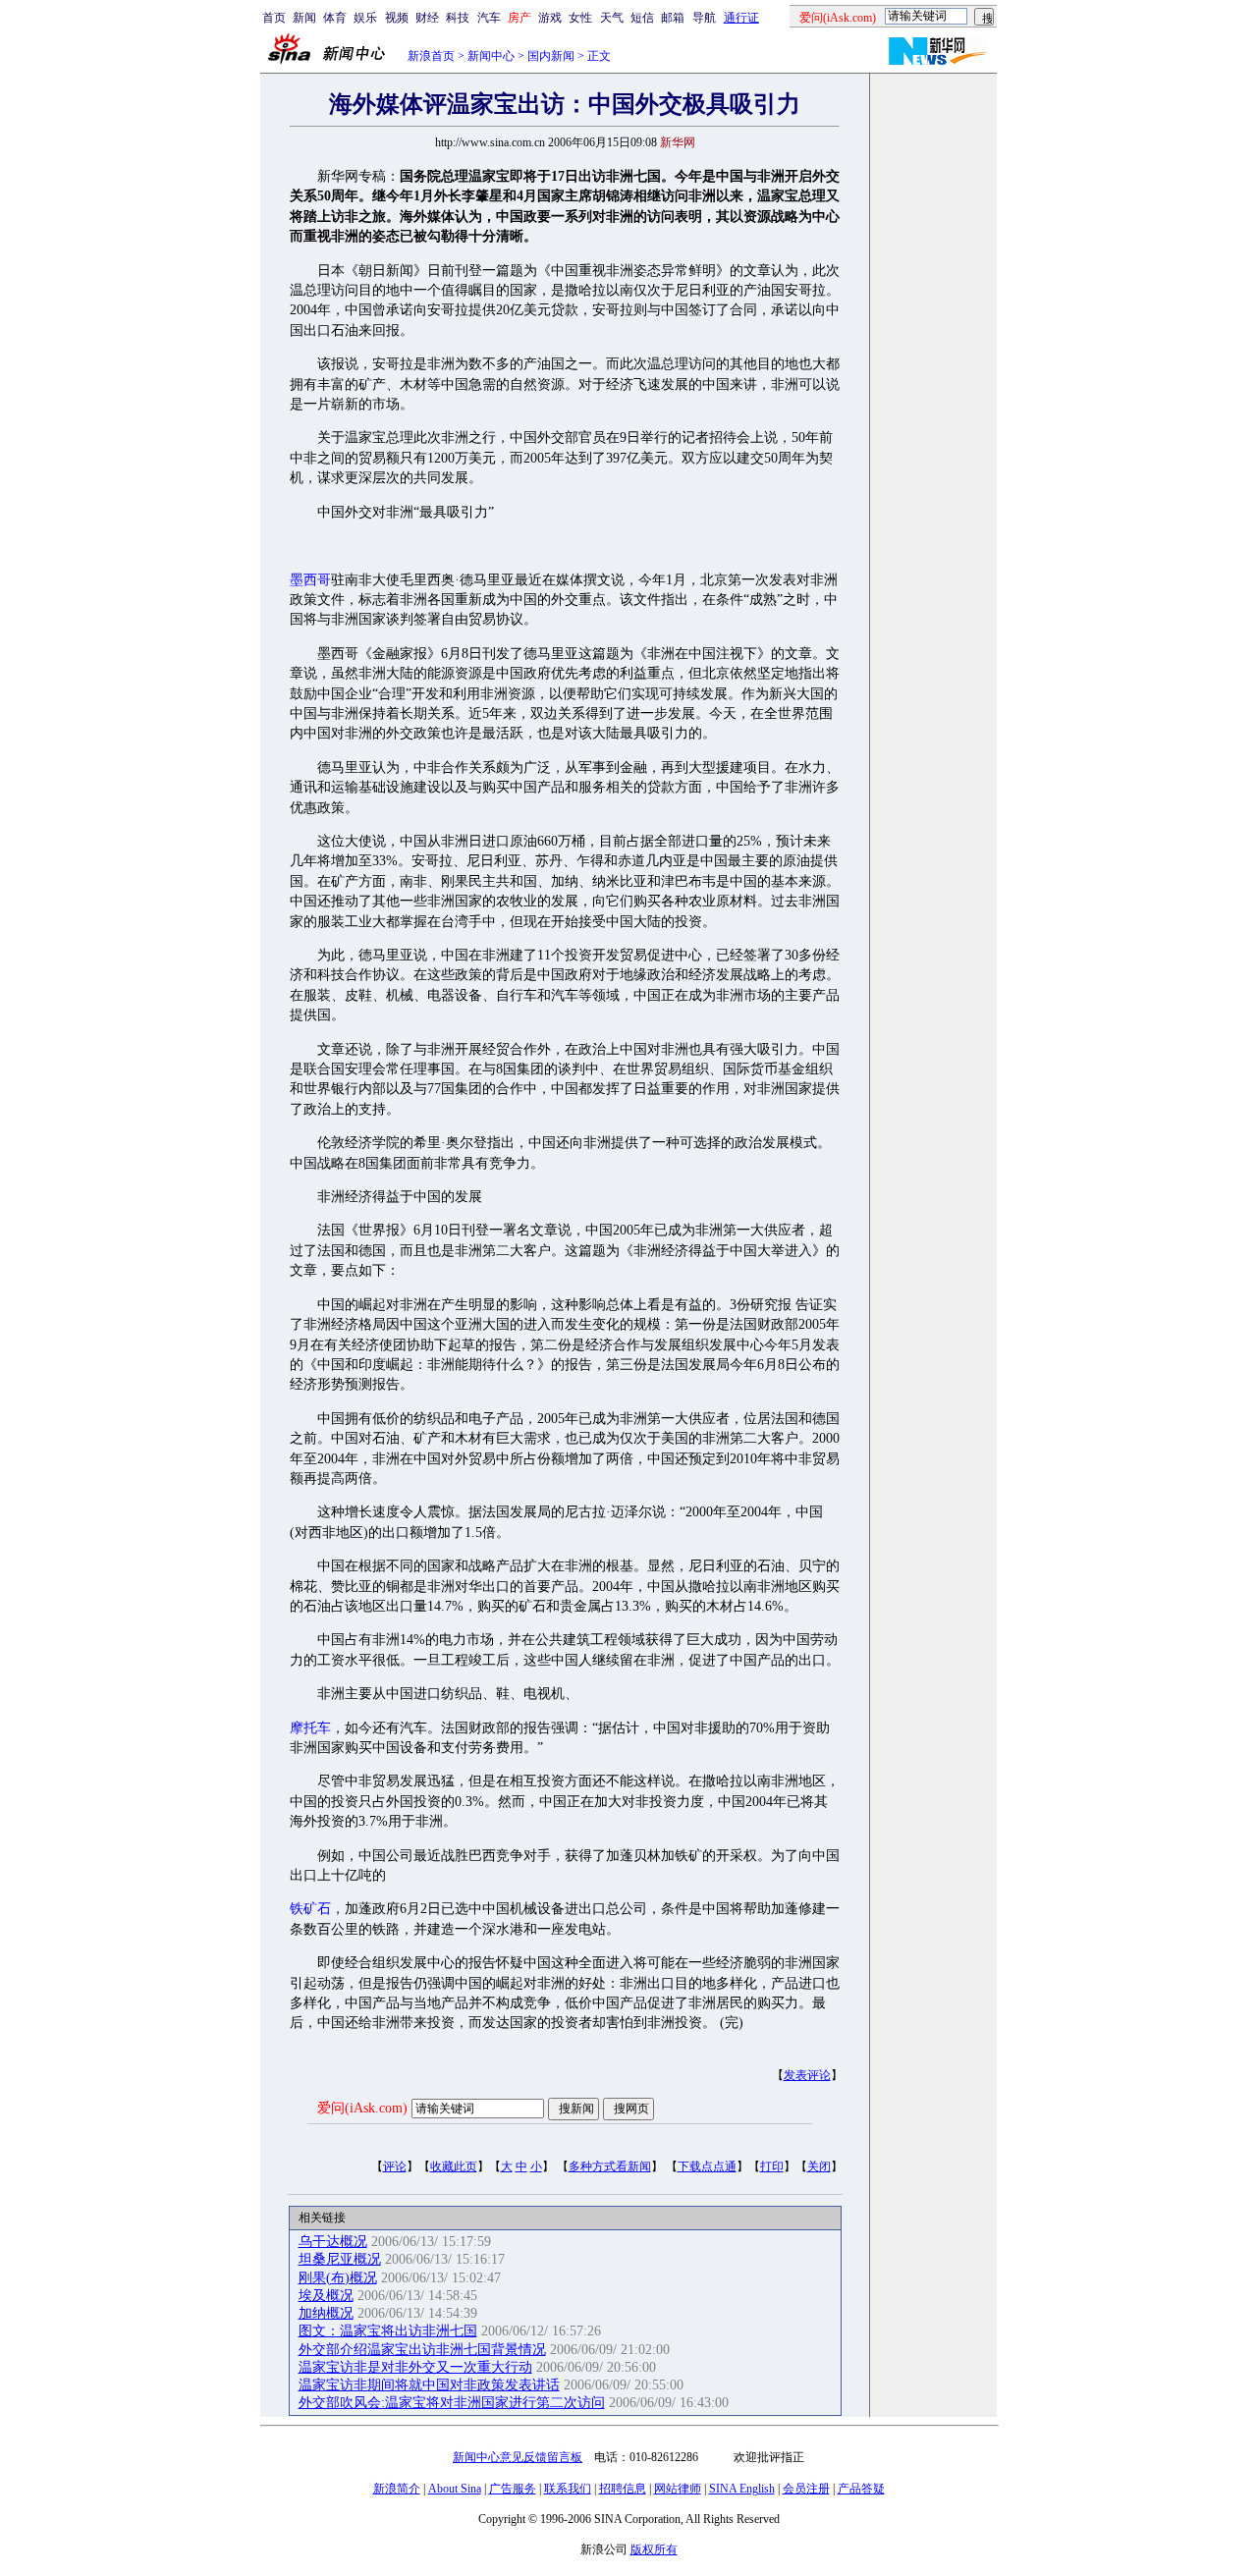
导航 (704, 18)
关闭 (819, 2166)
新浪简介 (397, 2489)
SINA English (742, 2489)
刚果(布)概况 (338, 2278)
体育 (335, 18)
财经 (427, 18)
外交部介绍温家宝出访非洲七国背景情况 (422, 2350)
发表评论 (807, 2075)
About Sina (455, 2489)
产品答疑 (861, 2489)
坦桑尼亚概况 (340, 2259)
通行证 (741, 18)
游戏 (550, 18)
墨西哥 (310, 580)
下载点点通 (707, 2166)
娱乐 (365, 18)
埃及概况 (326, 2296)
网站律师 (678, 2489)
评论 (395, 2166)
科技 (458, 18)
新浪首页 (431, 56)
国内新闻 (551, 56)
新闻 (304, 18)
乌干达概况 (333, 2242)
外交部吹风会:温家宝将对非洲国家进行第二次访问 (452, 2403)
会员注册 (806, 2489)
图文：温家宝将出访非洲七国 (388, 2331)
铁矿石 (310, 1909)
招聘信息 (623, 2489)
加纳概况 (326, 2313)
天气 (612, 18)
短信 (642, 18)
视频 (397, 18)
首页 (274, 18)
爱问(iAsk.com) (362, 2108)
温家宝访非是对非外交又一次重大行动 (415, 2367)
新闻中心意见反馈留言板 (518, 2457)
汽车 (489, 18)
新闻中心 (491, 56)
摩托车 (310, 1728)
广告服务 (513, 2489)
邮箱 (673, 18)
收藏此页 (454, 2166)
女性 (580, 18)
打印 (772, 2166)
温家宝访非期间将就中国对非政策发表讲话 (429, 2385)
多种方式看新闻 (610, 2166)
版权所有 (654, 2549)
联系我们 (568, 2489)
